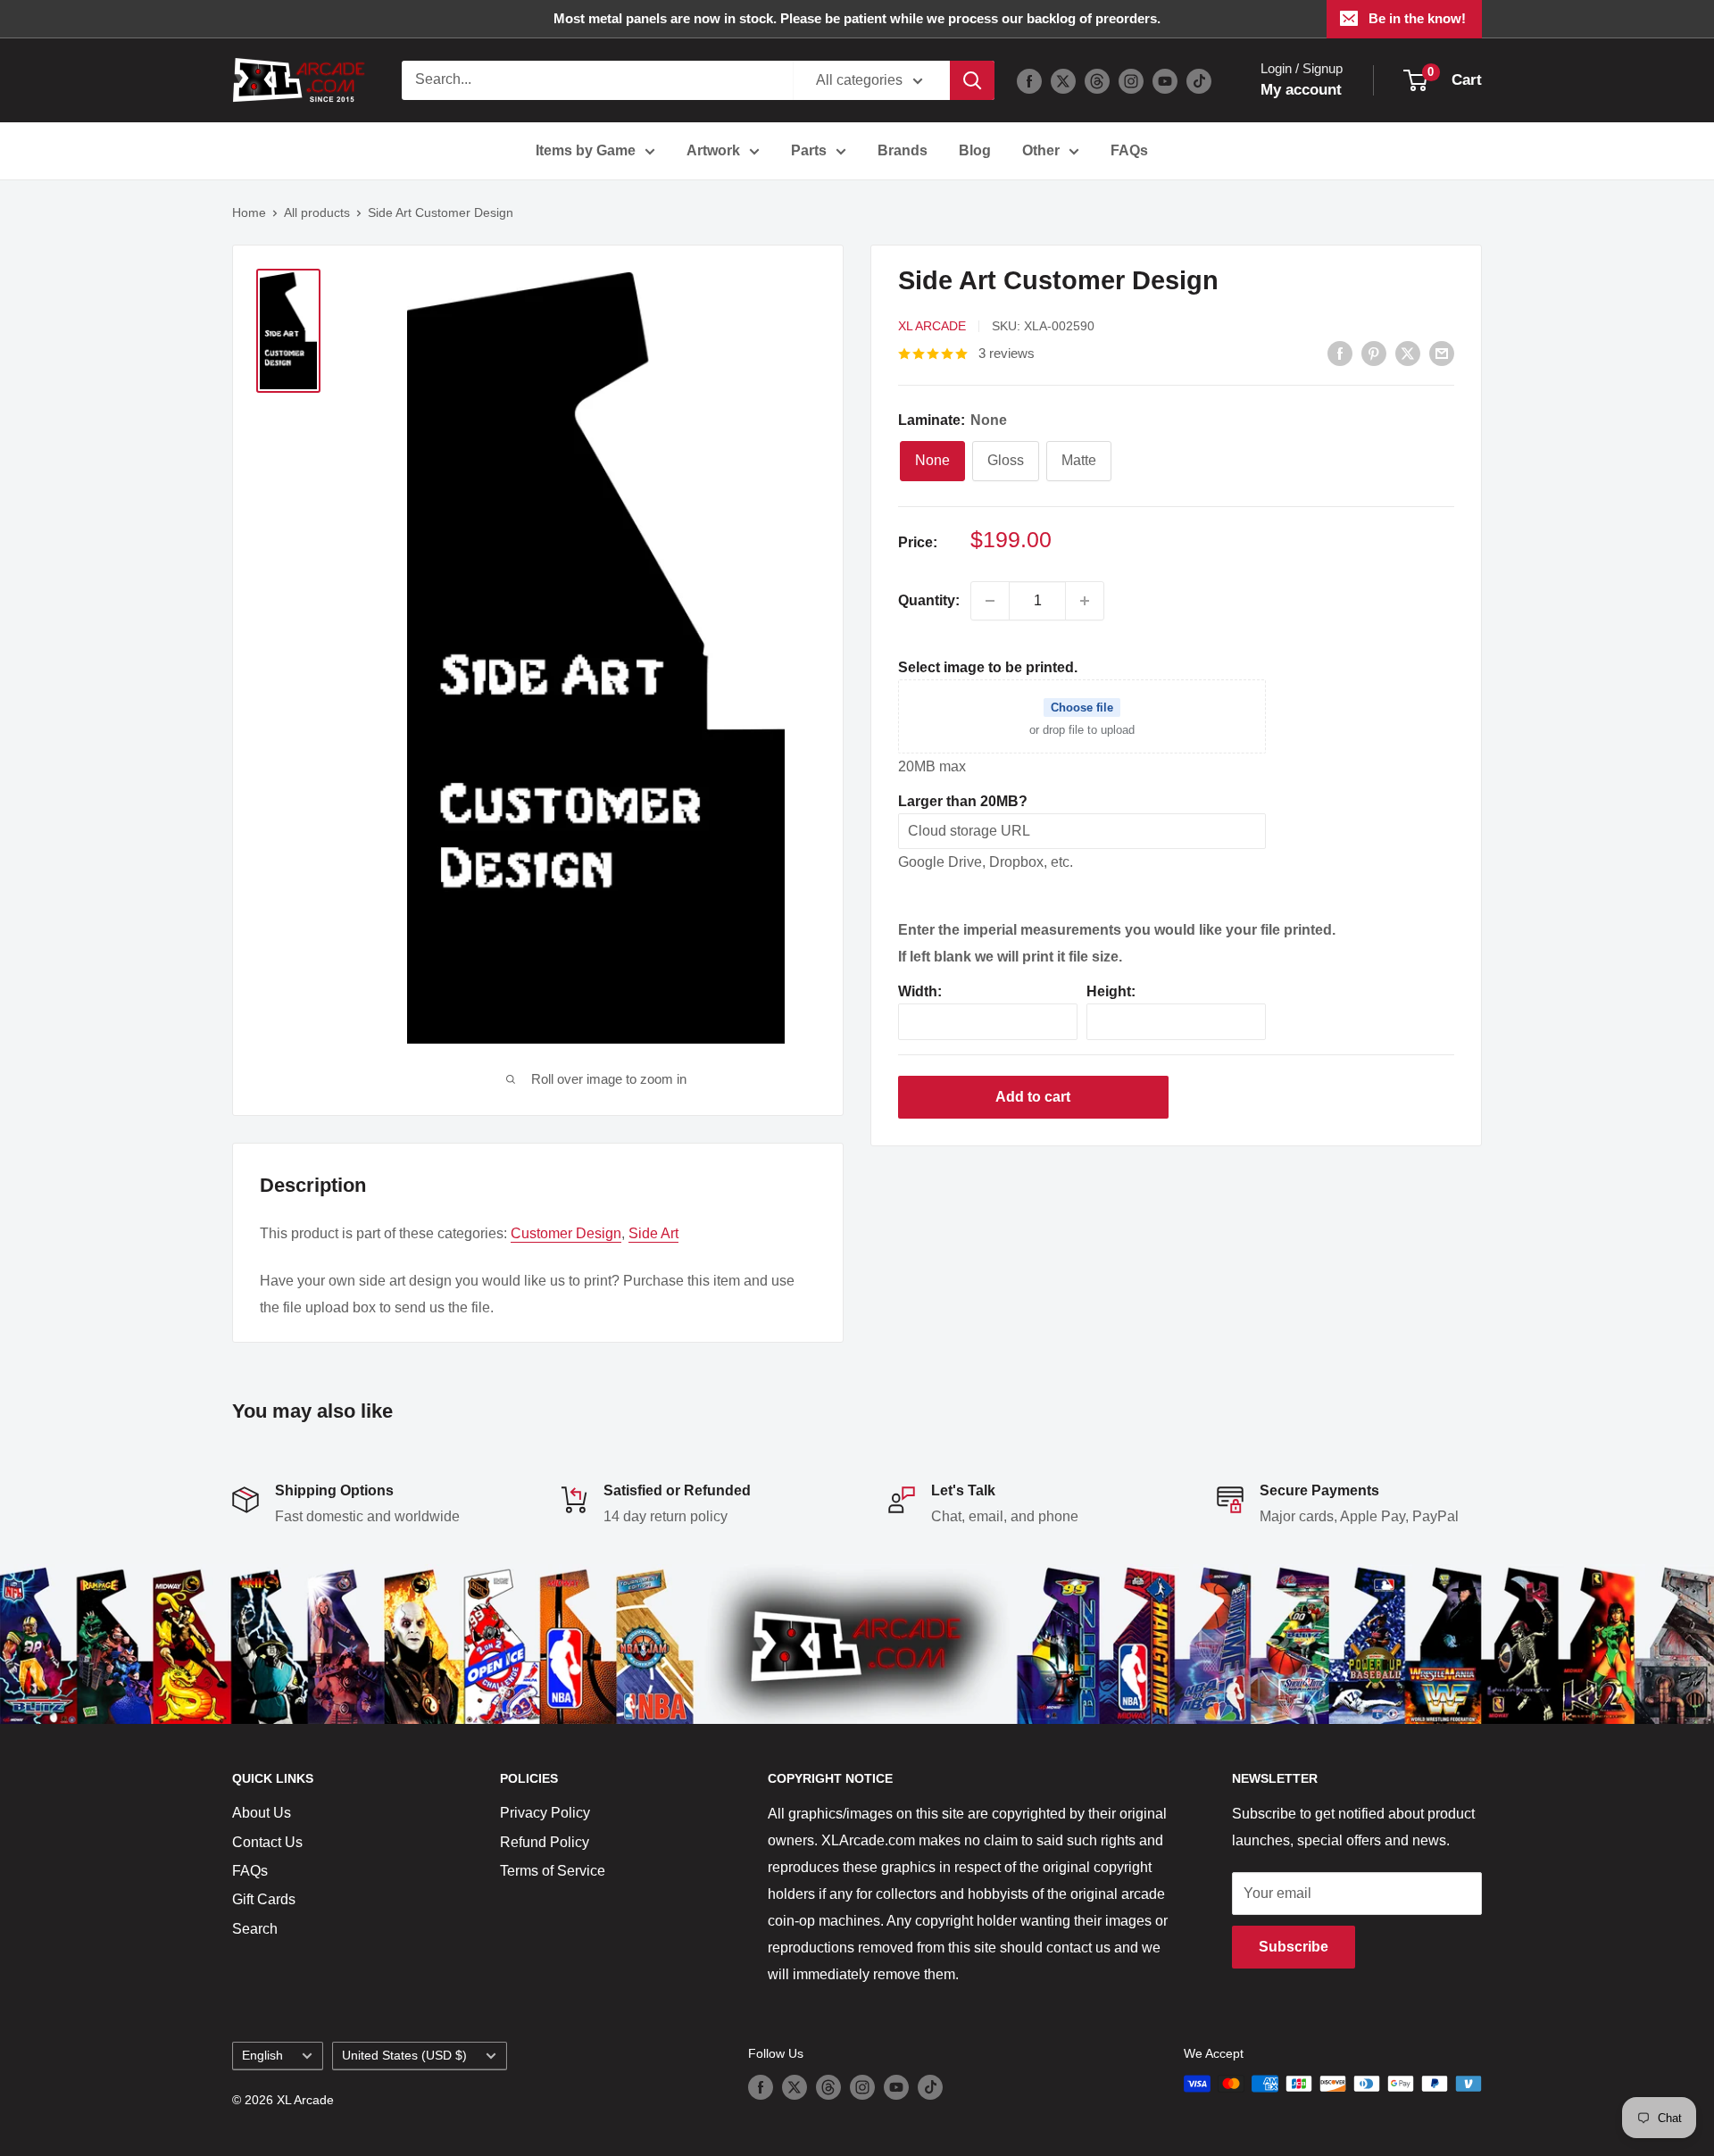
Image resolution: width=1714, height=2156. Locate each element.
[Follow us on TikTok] (1199, 80)
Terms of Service (553, 1871)
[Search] (972, 80)
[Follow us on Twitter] (1063, 80)
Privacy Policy (545, 1813)
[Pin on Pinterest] (1374, 353)
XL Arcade (932, 326)
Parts (809, 150)
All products (317, 212)
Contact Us (267, 1842)
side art (653, 1233)
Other (1041, 150)
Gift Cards (264, 1899)
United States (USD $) (404, 2056)
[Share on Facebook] (1340, 353)
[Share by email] (1442, 353)
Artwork (713, 150)
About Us (262, 1813)
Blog (975, 150)
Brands (903, 150)
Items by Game (586, 150)
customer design (566, 1233)
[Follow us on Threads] (1097, 80)
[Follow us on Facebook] (1029, 80)
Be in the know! (1417, 18)
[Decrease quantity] (990, 601)
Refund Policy (545, 1842)
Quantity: (929, 600)
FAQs (1129, 150)
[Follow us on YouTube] (1165, 80)
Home (249, 212)
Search (255, 1929)
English (262, 2056)
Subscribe (1294, 1947)
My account (1301, 90)
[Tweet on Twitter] (1408, 353)
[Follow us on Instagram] (1131, 80)
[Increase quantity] (1085, 601)
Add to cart (1033, 1097)
